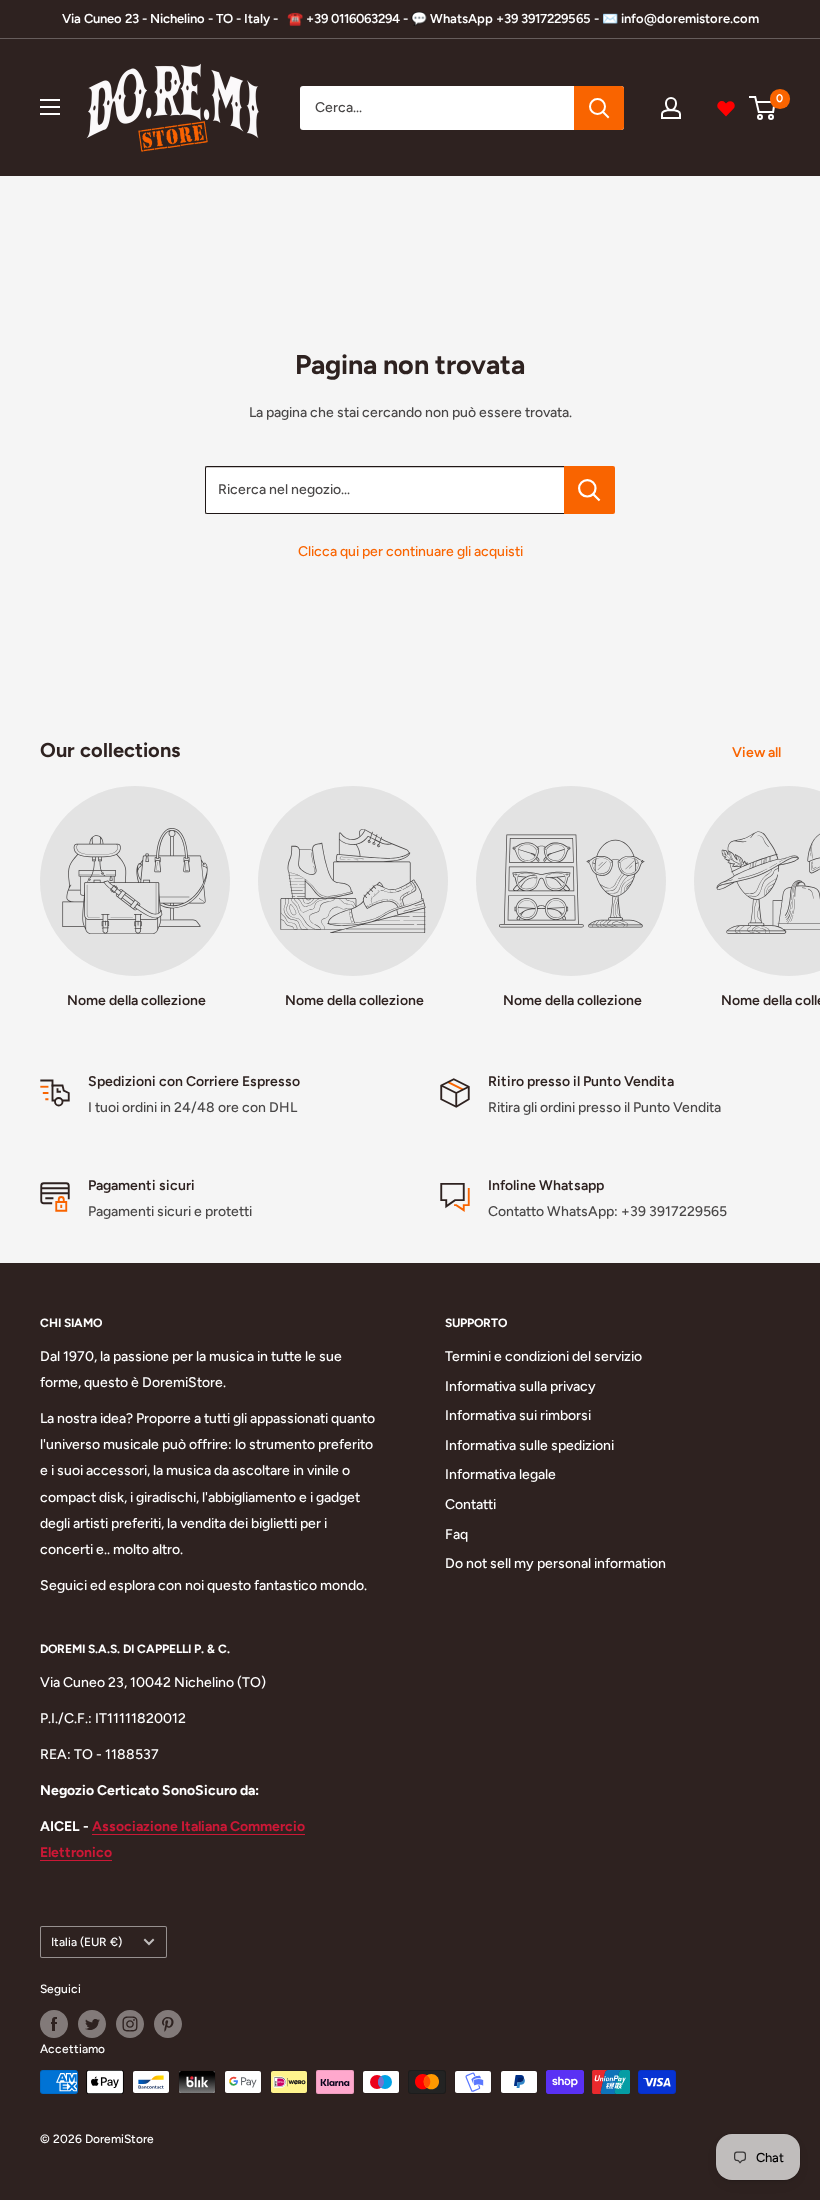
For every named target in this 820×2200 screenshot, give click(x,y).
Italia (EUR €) (86, 1942)
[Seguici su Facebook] (54, 2024)
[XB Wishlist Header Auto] (726, 108)
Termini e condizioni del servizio (543, 1356)
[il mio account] (671, 108)
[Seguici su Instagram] (130, 2024)
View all (758, 752)
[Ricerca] (599, 108)
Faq (456, 1534)
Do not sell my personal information (555, 1563)
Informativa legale (500, 1474)
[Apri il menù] (50, 107)
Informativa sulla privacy (520, 1386)
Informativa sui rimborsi (518, 1415)
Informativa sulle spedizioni (529, 1445)
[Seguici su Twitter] (92, 2024)
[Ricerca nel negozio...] (589, 490)
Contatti (470, 1504)
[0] (763, 108)
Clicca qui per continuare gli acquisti (410, 551)
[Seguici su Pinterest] (168, 2024)
